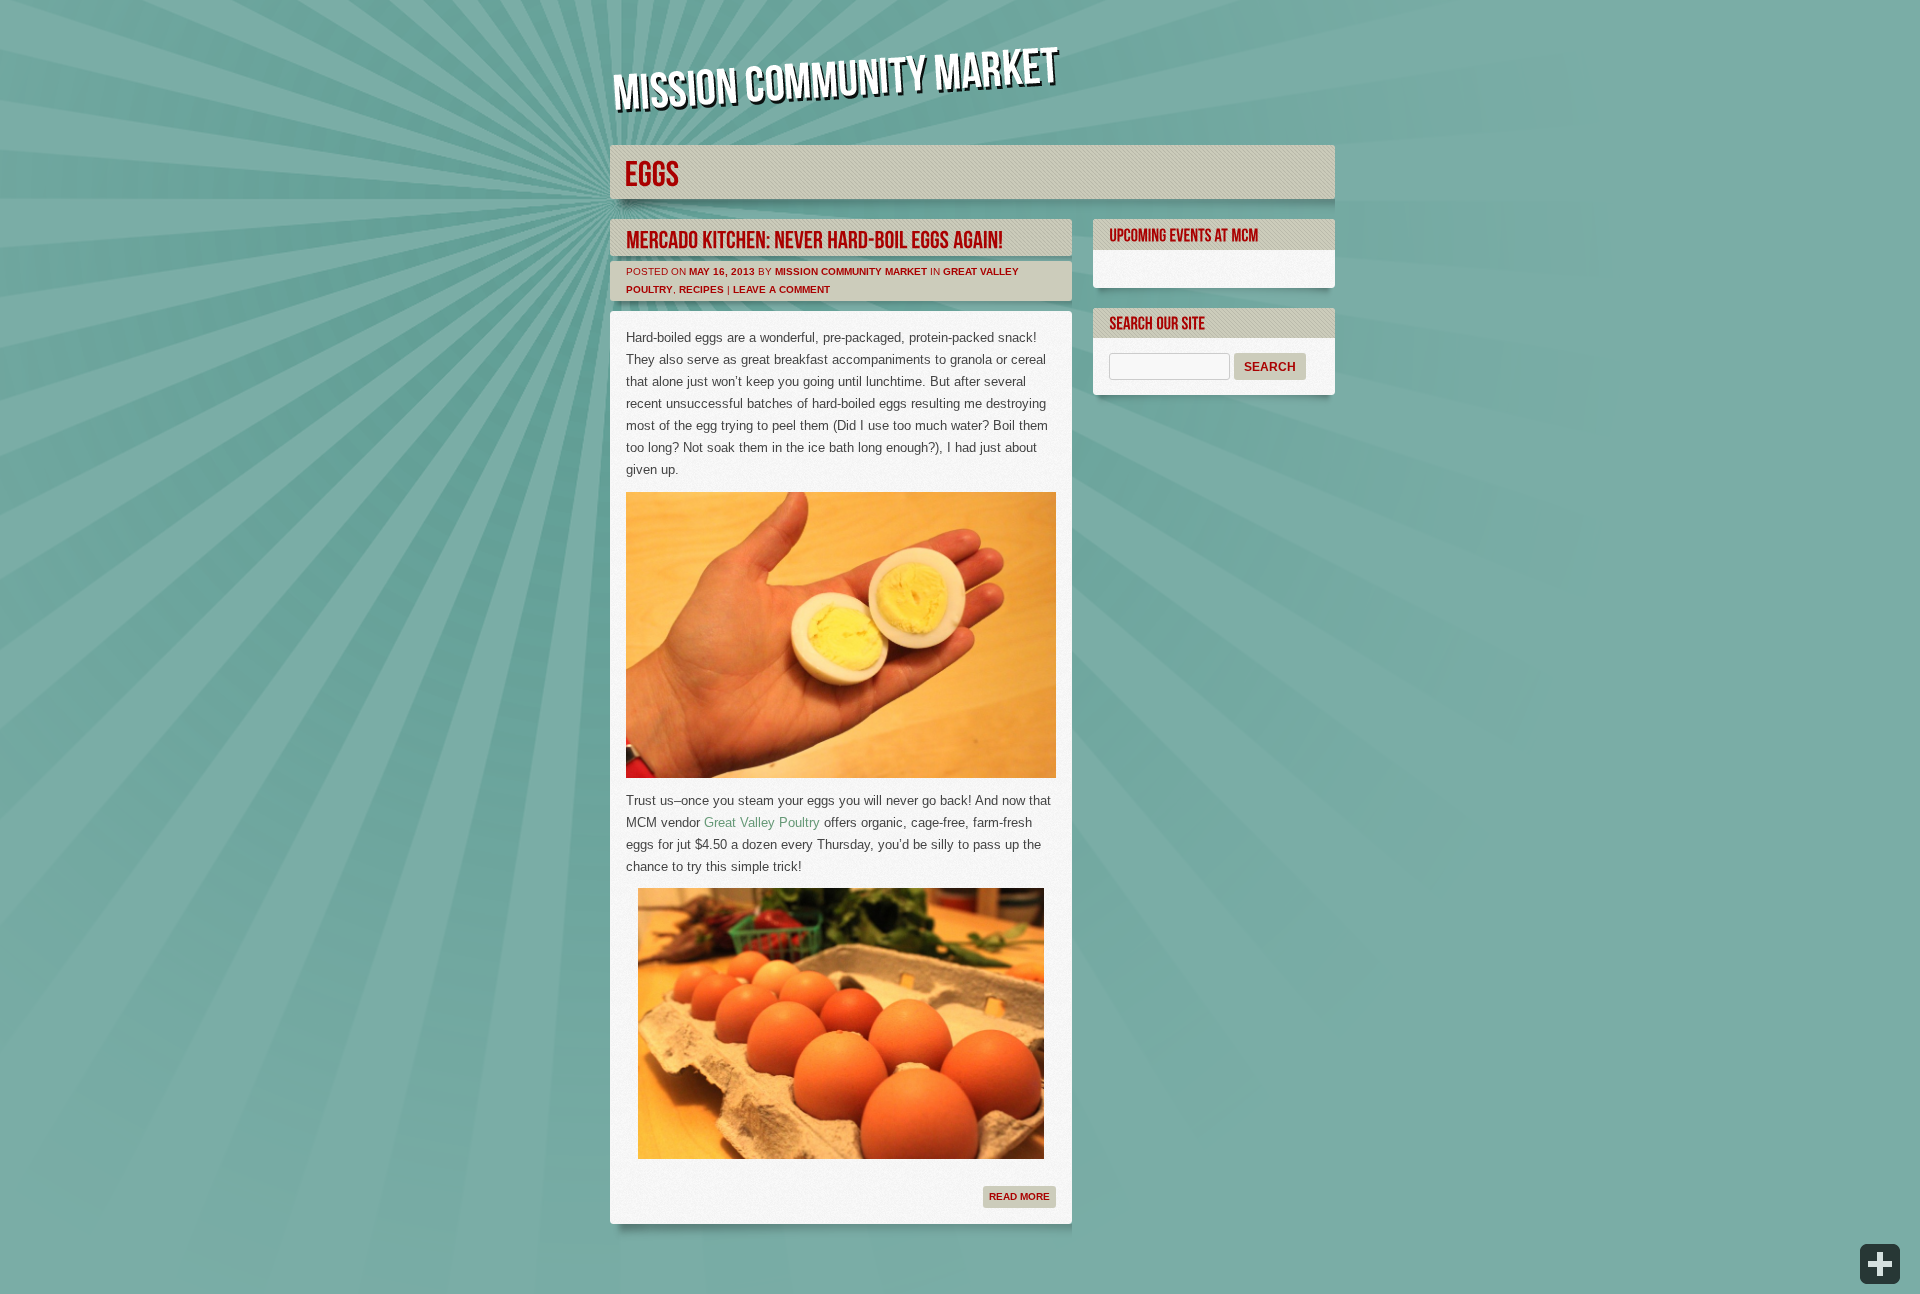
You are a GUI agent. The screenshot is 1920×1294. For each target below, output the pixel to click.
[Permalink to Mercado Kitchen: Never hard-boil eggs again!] (814, 237)
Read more (1019, 1196)
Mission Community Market (851, 271)
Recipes (701, 289)
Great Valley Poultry (762, 822)
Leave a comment (781, 289)
